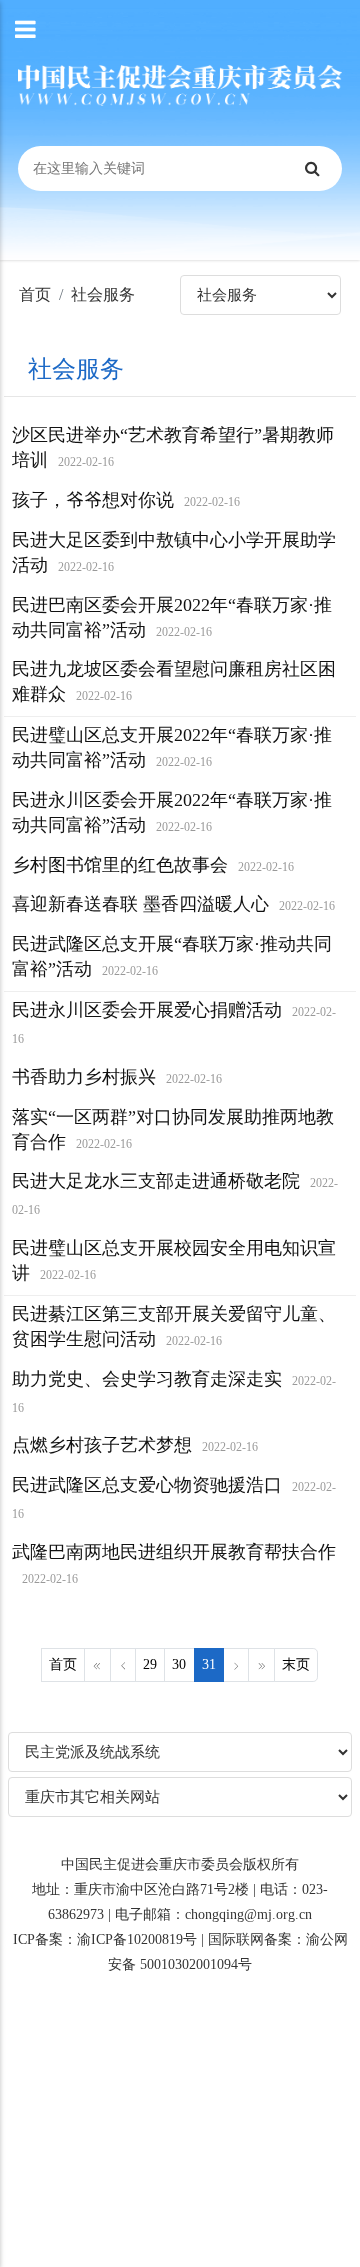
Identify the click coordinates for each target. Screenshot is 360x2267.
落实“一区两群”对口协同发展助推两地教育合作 (173, 1129)
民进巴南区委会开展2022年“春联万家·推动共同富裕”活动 (172, 617)
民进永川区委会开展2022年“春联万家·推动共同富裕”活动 (172, 812)
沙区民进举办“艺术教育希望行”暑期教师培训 (173, 447)
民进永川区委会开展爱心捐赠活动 (174, 1023)
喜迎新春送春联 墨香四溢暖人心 (173, 904)
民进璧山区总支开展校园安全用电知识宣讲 (174, 1260)
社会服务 (103, 294)
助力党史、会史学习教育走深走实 (174, 1392)
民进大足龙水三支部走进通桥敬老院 (175, 1194)
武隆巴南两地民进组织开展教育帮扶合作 (174, 1564)
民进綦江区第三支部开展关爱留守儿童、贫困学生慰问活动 (174, 1326)
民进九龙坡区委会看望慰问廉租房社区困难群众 (174, 681)
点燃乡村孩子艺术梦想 (135, 1445)
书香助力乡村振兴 (117, 1077)
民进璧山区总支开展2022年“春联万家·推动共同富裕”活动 (172, 747)
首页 (35, 294)
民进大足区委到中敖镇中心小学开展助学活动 (174, 552)
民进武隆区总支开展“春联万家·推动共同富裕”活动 (172, 956)
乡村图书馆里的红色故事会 (153, 865)
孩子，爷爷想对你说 (126, 500)
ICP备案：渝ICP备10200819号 (105, 1939)
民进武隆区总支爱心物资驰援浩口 (174, 1498)
